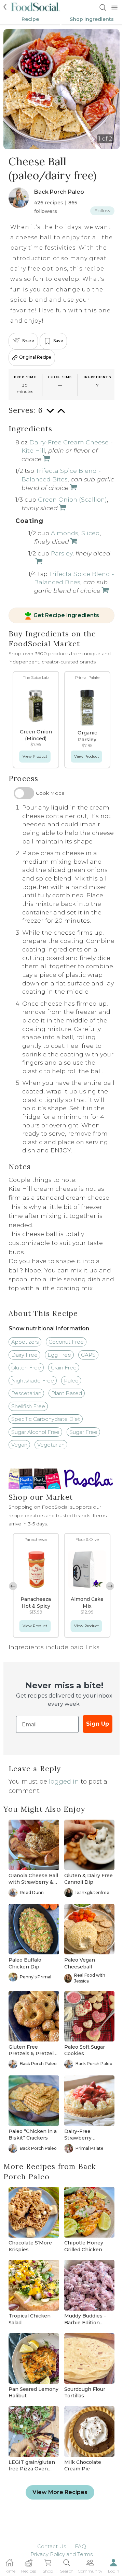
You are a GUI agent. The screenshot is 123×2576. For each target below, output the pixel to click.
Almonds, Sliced (75, 533)
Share (28, 341)
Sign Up (98, 1724)
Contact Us (52, 2546)
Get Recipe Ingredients (66, 616)
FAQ (80, 2546)
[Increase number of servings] (61, 414)
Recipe (30, 19)
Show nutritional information (49, 1328)
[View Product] (62, 508)
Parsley (62, 553)
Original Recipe (35, 357)
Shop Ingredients (92, 19)
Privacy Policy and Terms (61, 2554)
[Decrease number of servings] (50, 414)
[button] (110, 1586)
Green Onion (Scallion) (72, 499)
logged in (64, 1782)
